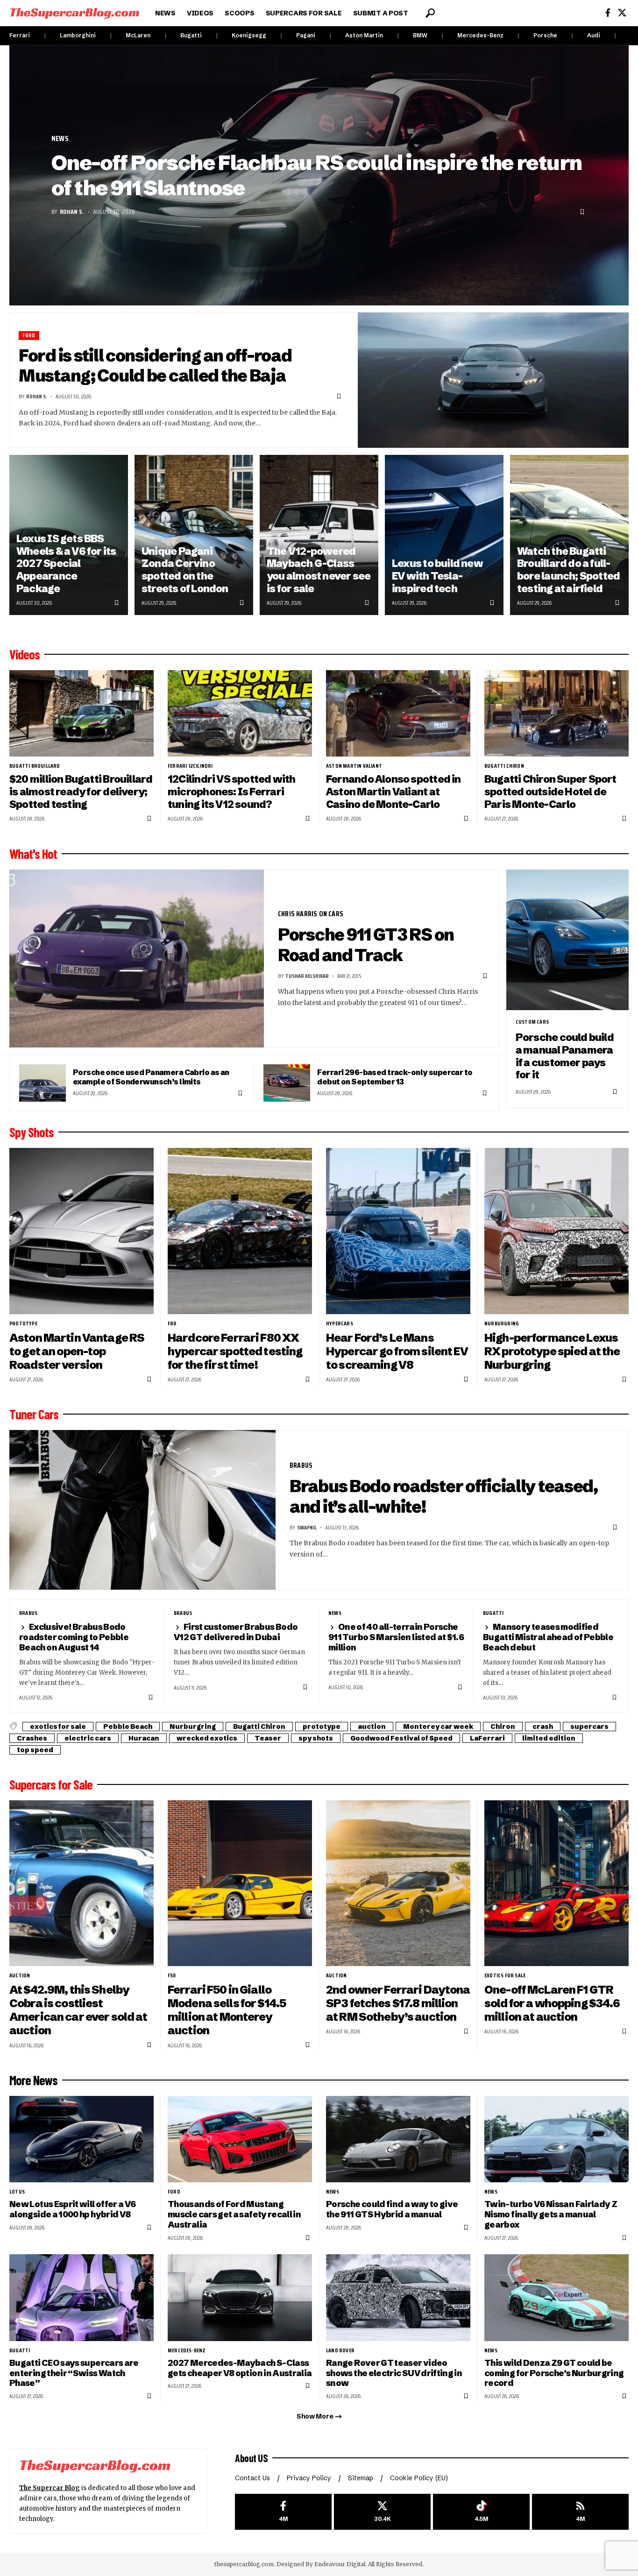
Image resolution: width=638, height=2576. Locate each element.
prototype (23, 1323)
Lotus (17, 2192)
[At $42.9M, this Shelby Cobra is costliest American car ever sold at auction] (82, 1883)
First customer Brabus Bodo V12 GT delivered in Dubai (236, 1632)
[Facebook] (608, 13)
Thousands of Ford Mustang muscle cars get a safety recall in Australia (234, 2214)
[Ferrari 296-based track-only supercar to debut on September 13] (287, 1083)
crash (543, 1727)
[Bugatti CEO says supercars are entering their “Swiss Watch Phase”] (82, 2297)
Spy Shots (32, 1132)
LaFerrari (487, 1738)
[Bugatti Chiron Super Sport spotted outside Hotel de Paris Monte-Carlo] (556, 713)
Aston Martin (364, 35)
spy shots (316, 1738)
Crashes (32, 1738)
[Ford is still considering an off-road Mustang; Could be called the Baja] (493, 380)
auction (372, 1727)
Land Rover (340, 2350)
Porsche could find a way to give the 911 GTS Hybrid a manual (392, 2209)
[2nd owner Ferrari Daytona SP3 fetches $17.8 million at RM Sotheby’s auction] (398, 1883)
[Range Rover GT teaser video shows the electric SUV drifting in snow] (398, 2297)
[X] (622, 13)
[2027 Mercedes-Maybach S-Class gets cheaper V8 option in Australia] (240, 2297)
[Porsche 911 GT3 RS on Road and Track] (137, 959)
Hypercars (340, 1323)
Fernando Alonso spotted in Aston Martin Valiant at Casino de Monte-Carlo (393, 792)
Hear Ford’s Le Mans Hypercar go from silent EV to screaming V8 (397, 1351)
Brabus (301, 1465)
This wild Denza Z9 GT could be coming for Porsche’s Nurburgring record (554, 2373)
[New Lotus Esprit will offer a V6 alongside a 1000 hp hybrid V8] (82, 2139)
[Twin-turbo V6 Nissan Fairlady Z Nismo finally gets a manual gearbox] (556, 2139)
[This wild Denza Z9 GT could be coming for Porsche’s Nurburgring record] (556, 2297)
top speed (35, 1750)
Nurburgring (502, 1323)
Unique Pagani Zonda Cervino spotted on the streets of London (185, 570)
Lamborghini (78, 35)
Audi (594, 35)
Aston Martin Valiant (354, 766)
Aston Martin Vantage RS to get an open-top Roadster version (77, 1351)
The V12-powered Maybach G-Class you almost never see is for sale (319, 570)
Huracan (144, 1738)
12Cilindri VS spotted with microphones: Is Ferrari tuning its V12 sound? (232, 792)
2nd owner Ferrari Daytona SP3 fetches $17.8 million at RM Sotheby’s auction (398, 2003)
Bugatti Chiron (504, 766)
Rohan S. (72, 212)
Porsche (545, 35)
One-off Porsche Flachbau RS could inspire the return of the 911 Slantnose (316, 175)
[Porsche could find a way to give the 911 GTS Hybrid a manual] (398, 2139)
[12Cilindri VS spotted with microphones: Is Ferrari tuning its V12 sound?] (240, 713)
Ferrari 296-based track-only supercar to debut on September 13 (395, 1077)
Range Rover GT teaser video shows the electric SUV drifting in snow (394, 2373)
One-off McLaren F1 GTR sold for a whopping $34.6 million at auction (552, 2003)
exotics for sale (58, 1727)
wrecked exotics (207, 1738)
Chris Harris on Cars (311, 914)
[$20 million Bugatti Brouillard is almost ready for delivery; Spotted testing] (82, 713)
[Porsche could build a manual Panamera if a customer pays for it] (567, 940)
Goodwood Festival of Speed (401, 1738)
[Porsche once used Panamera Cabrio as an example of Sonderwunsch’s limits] (43, 1083)
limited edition (549, 1738)
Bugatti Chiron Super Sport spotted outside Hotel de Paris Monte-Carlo (550, 792)
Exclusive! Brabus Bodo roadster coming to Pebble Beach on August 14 (74, 1637)
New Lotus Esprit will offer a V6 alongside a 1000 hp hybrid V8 (72, 2209)
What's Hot (33, 854)
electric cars (88, 1738)
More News (33, 2080)
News (60, 139)
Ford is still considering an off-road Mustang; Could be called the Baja (155, 366)
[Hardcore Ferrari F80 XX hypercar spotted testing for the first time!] (240, 1231)
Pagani (306, 35)
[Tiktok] (481, 2512)
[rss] (580, 2512)
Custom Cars (532, 1022)
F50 (172, 1975)
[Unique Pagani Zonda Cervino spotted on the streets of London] (194, 535)
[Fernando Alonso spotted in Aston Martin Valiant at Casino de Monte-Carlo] (398, 713)
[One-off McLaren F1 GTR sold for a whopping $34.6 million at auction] (556, 1883)
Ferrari (20, 35)
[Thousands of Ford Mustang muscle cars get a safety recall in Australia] (240, 2139)
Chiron (503, 1727)
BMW (420, 35)
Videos (25, 654)
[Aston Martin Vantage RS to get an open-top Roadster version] (82, 1231)
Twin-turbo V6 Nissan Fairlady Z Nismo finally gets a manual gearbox (551, 2214)
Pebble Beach (128, 1727)
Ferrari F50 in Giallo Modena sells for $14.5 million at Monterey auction (227, 2010)
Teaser (268, 1738)
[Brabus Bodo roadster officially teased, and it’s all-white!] (142, 1510)
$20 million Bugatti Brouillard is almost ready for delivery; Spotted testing (81, 792)
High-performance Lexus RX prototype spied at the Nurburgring (552, 1351)
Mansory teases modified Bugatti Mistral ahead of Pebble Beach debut (548, 1637)
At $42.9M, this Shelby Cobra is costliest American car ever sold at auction (78, 2010)
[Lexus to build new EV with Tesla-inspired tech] (444, 535)
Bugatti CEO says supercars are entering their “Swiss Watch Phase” (74, 2373)
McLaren (138, 35)
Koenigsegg (249, 35)
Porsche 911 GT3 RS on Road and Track (366, 945)
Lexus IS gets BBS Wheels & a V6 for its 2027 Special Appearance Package (66, 564)
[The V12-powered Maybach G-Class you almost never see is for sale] (319, 535)
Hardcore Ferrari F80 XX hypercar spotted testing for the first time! (235, 1351)
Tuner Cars (34, 1414)
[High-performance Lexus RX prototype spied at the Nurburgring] (556, 1231)
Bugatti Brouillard (35, 766)
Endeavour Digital (340, 2564)
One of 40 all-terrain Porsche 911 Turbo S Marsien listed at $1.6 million (396, 1637)
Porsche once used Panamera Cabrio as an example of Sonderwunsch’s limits (151, 1077)
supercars (589, 1727)
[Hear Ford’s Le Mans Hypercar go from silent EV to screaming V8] (398, 1231)
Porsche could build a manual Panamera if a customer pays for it (565, 1056)
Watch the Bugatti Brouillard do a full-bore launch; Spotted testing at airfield (568, 570)
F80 (172, 1323)
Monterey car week (438, 1727)
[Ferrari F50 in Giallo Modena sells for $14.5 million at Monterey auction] (240, 1883)
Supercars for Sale (51, 1784)
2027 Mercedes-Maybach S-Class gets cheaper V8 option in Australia (240, 2368)
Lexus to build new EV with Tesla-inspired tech (437, 576)
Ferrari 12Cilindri (190, 766)
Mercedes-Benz (480, 35)
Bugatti (191, 35)
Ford (29, 336)
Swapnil (307, 1527)
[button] (430, 13)
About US (251, 2458)
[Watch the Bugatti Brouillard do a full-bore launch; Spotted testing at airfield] (569, 535)
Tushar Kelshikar (307, 976)
